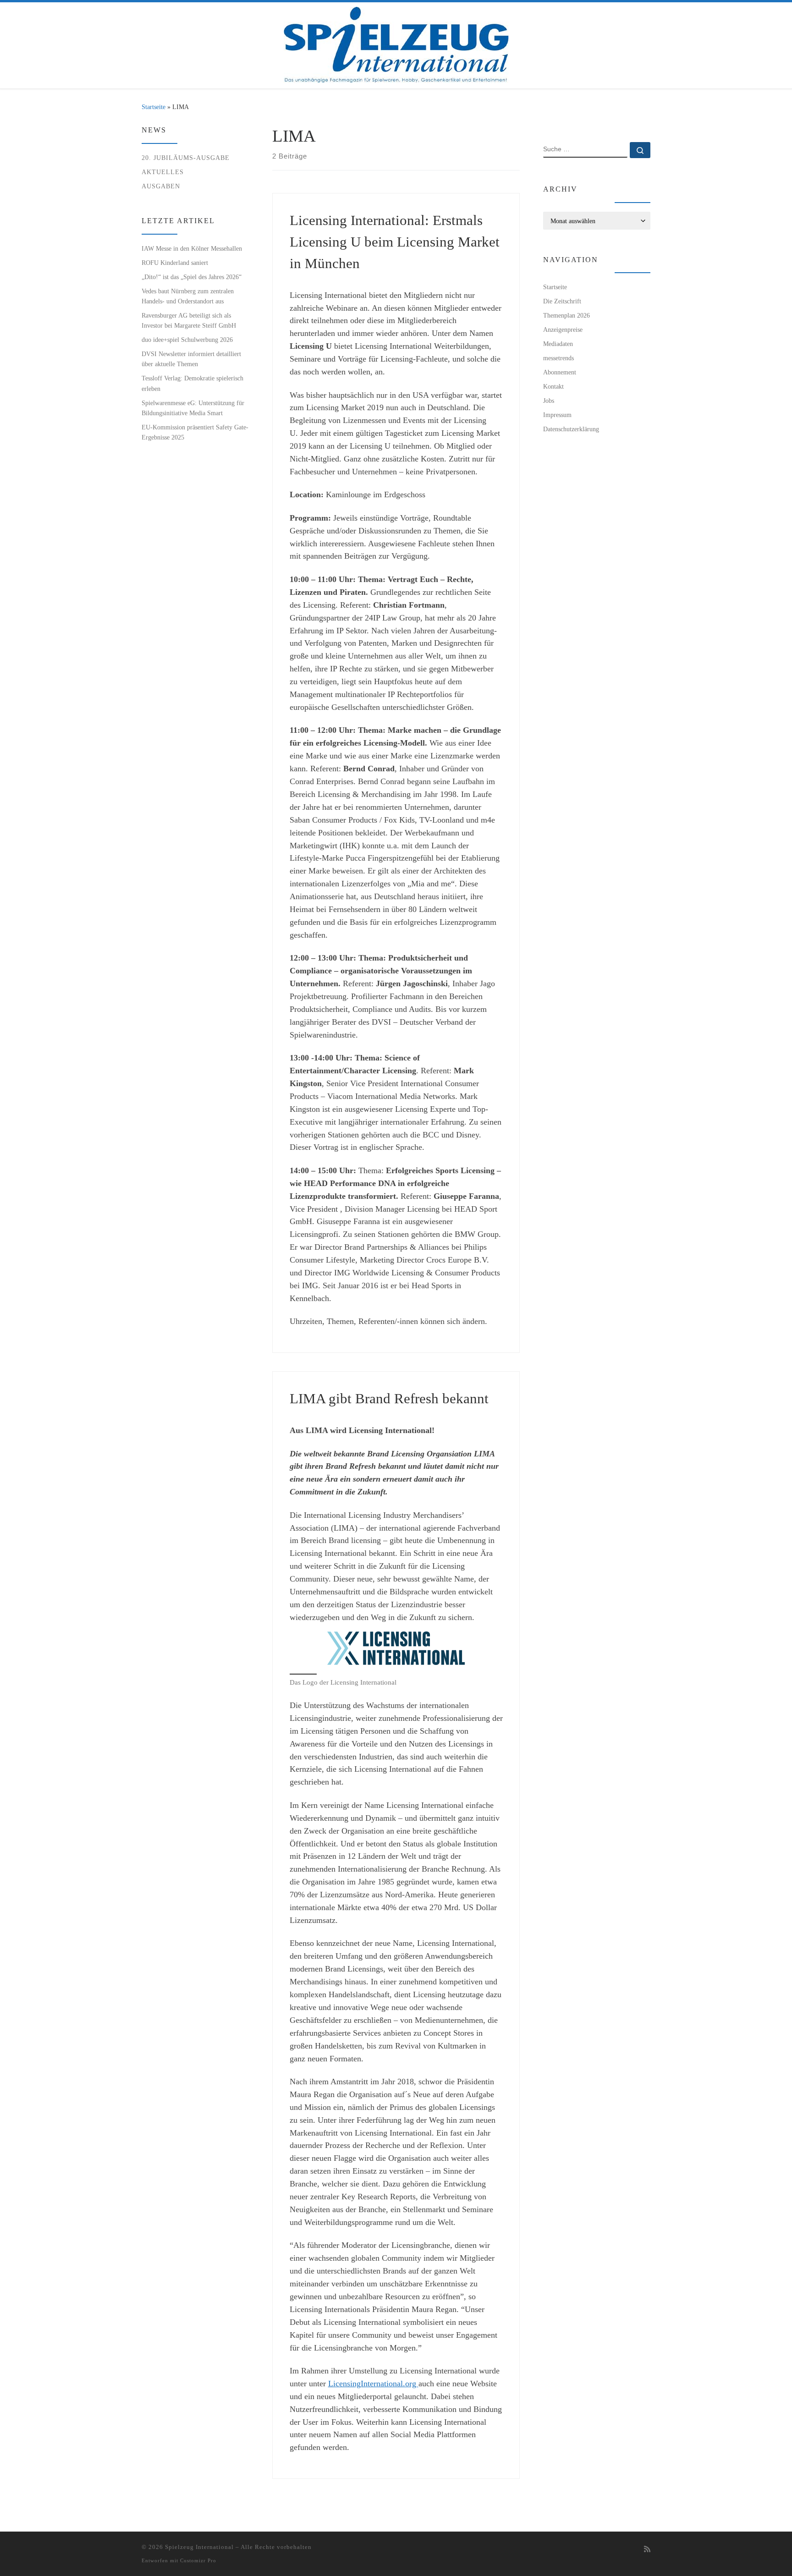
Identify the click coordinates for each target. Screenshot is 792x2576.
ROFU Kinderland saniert (175, 263)
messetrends (558, 358)
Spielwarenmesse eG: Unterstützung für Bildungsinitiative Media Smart (193, 408)
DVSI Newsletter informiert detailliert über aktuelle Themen (191, 359)
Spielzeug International (199, 2547)
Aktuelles (163, 172)
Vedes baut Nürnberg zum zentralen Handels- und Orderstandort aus (188, 296)
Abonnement (560, 372)
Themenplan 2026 (566, 315)
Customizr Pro (198, 2560)
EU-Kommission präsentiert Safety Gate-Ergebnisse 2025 (195, 432)
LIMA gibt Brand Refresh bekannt (389, 1398)
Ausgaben (161, 186)
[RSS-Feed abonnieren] (647, 2550)
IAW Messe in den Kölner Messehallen (192, 248)
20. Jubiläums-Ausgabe (186, 158)
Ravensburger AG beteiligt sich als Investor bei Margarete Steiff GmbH (189, 320)
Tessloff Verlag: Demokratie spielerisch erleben (192, 383)
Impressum (557, 415)
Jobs (549, 401)
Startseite (154, 107)
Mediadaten (558, 344)
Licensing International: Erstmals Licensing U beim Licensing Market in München (395, 242)
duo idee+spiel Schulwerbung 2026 (187, 340)
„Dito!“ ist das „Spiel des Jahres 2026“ (192, 277)
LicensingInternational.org (373, 2384)
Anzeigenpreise (563, 330)
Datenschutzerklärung (571, 429)
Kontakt (553, 386)
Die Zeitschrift (562, 301)
